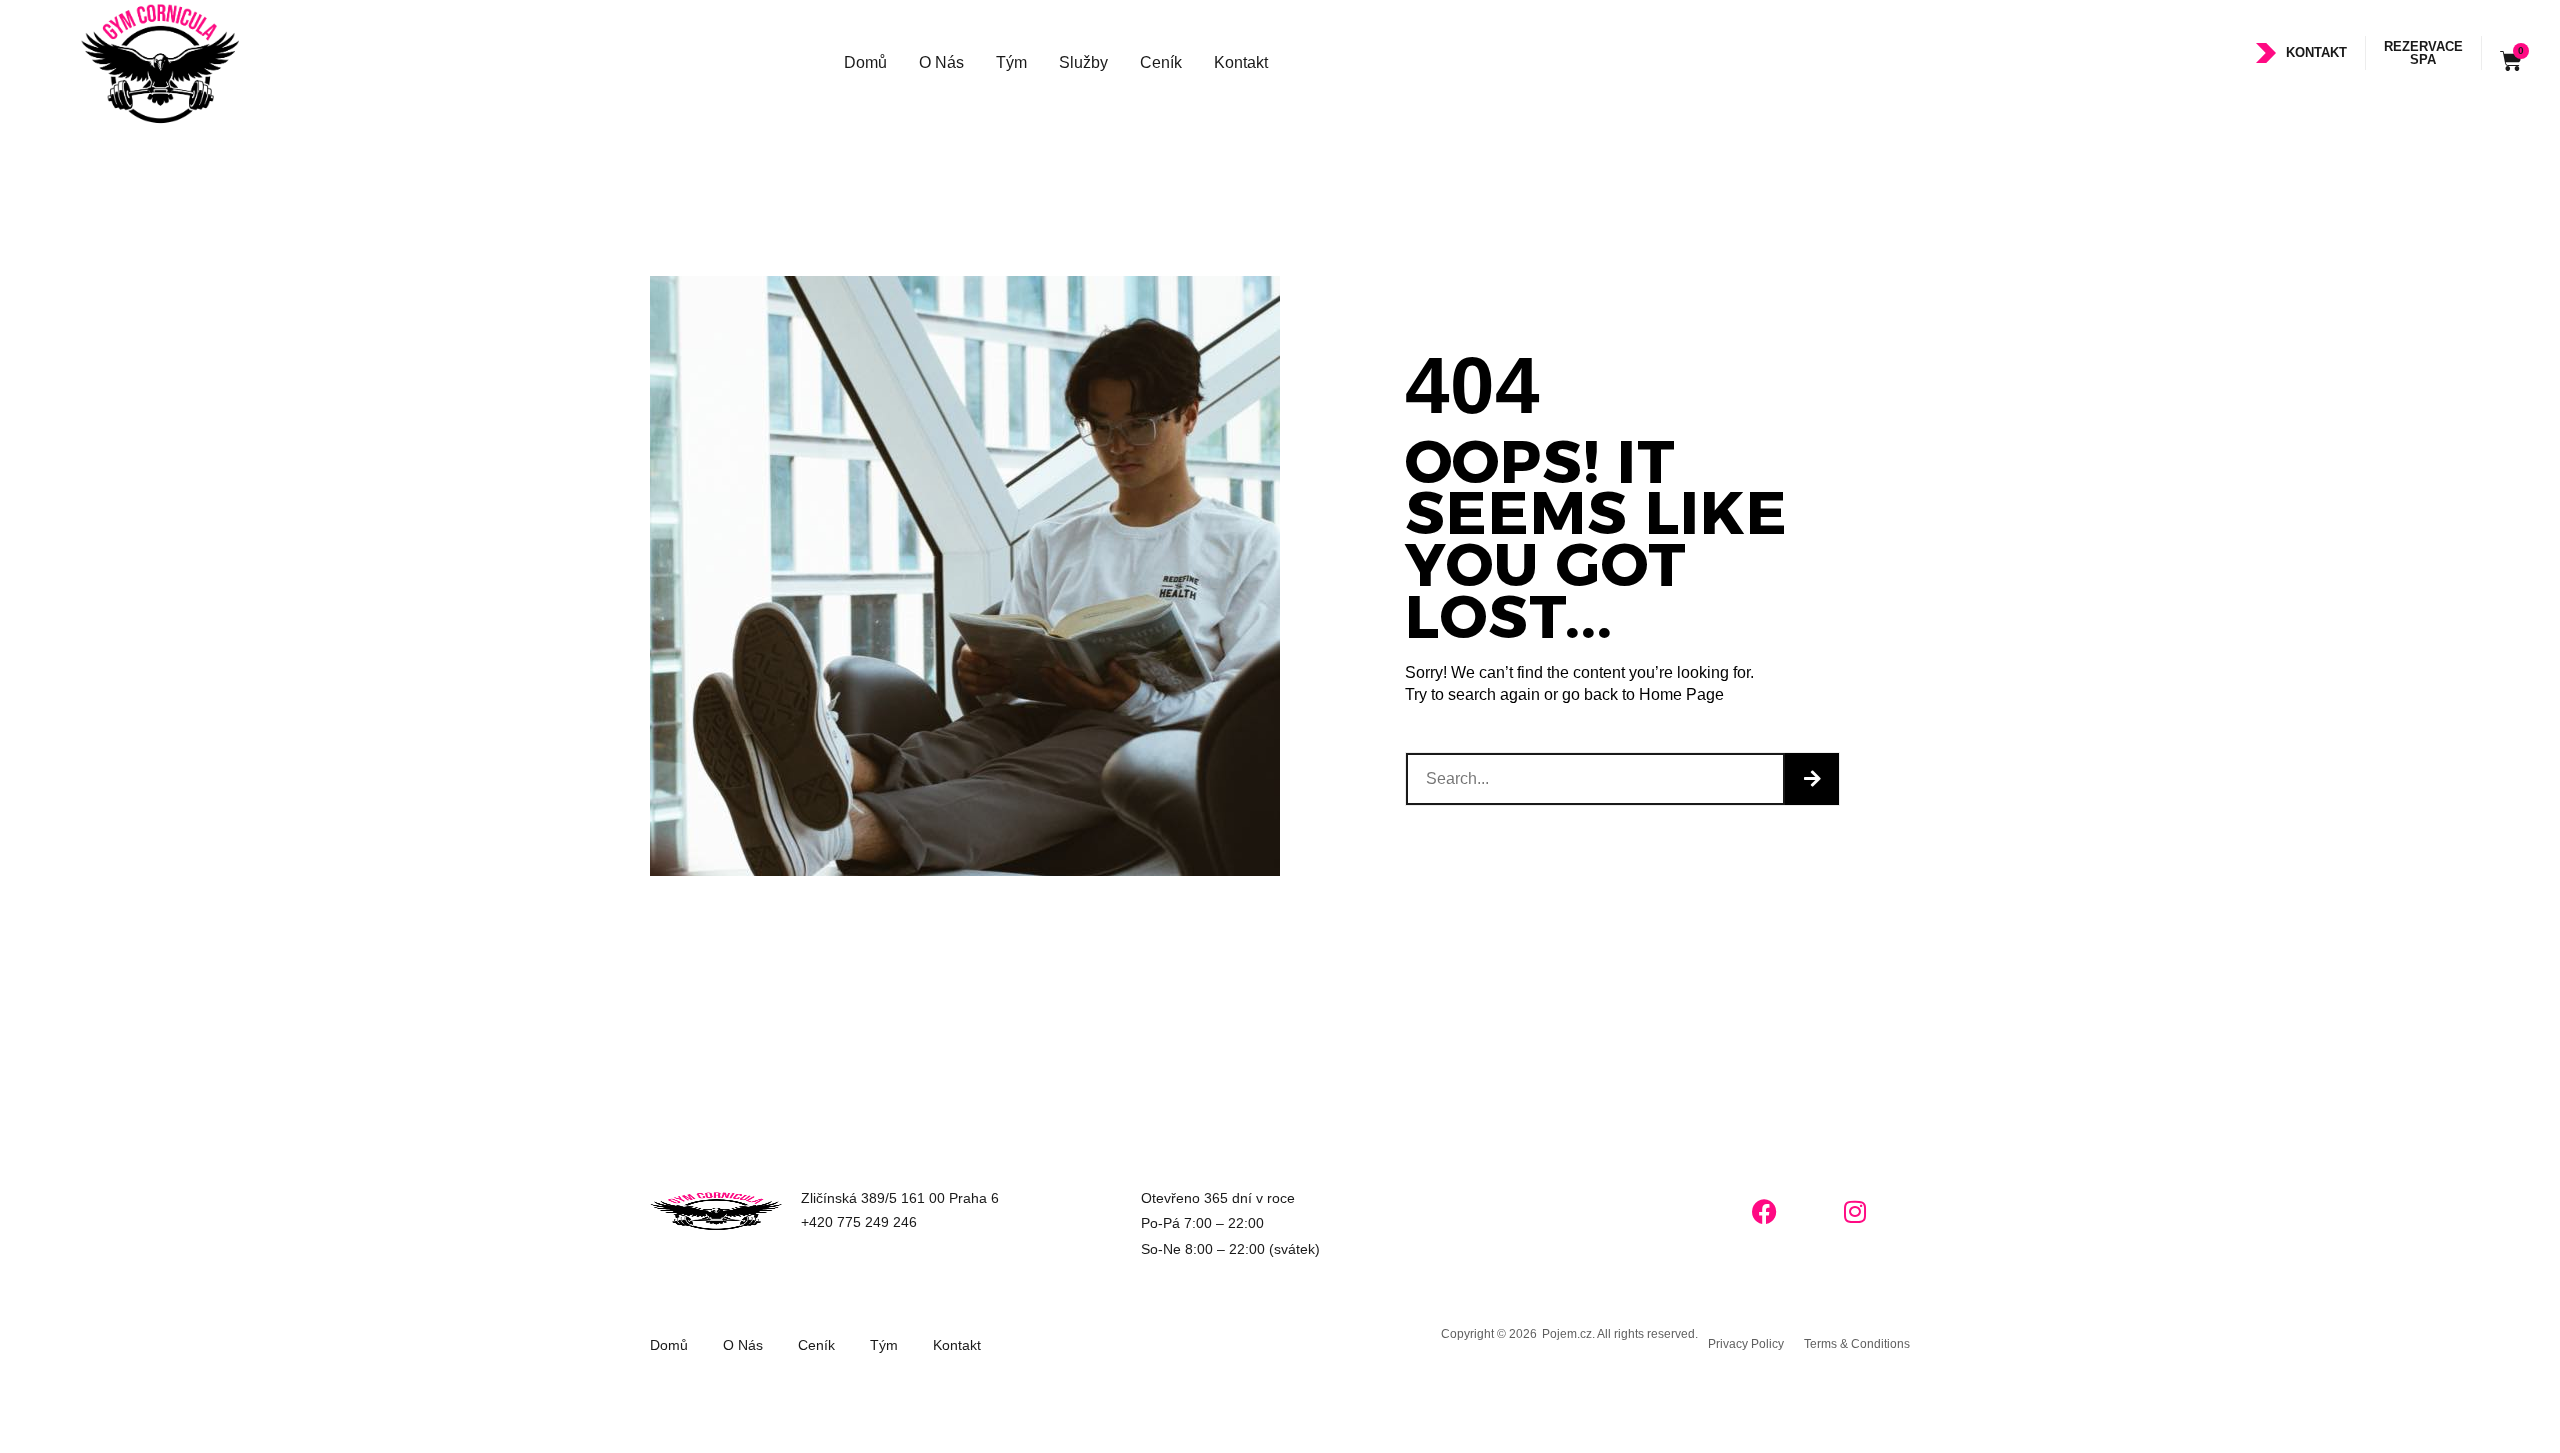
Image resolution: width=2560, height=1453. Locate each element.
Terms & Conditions (1857, 1344)
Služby (1083, 62)
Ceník (1161, 62)
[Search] (1812, 779)
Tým (1011, 62)
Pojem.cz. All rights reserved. (1620, 1334)
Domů (865, 62)
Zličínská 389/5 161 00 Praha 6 (900, 1198)
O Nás (941, 62)
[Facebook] (1765, 1211)
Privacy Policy (1746, 1344)
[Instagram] (1855, 1211)
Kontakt (1241, 62)
